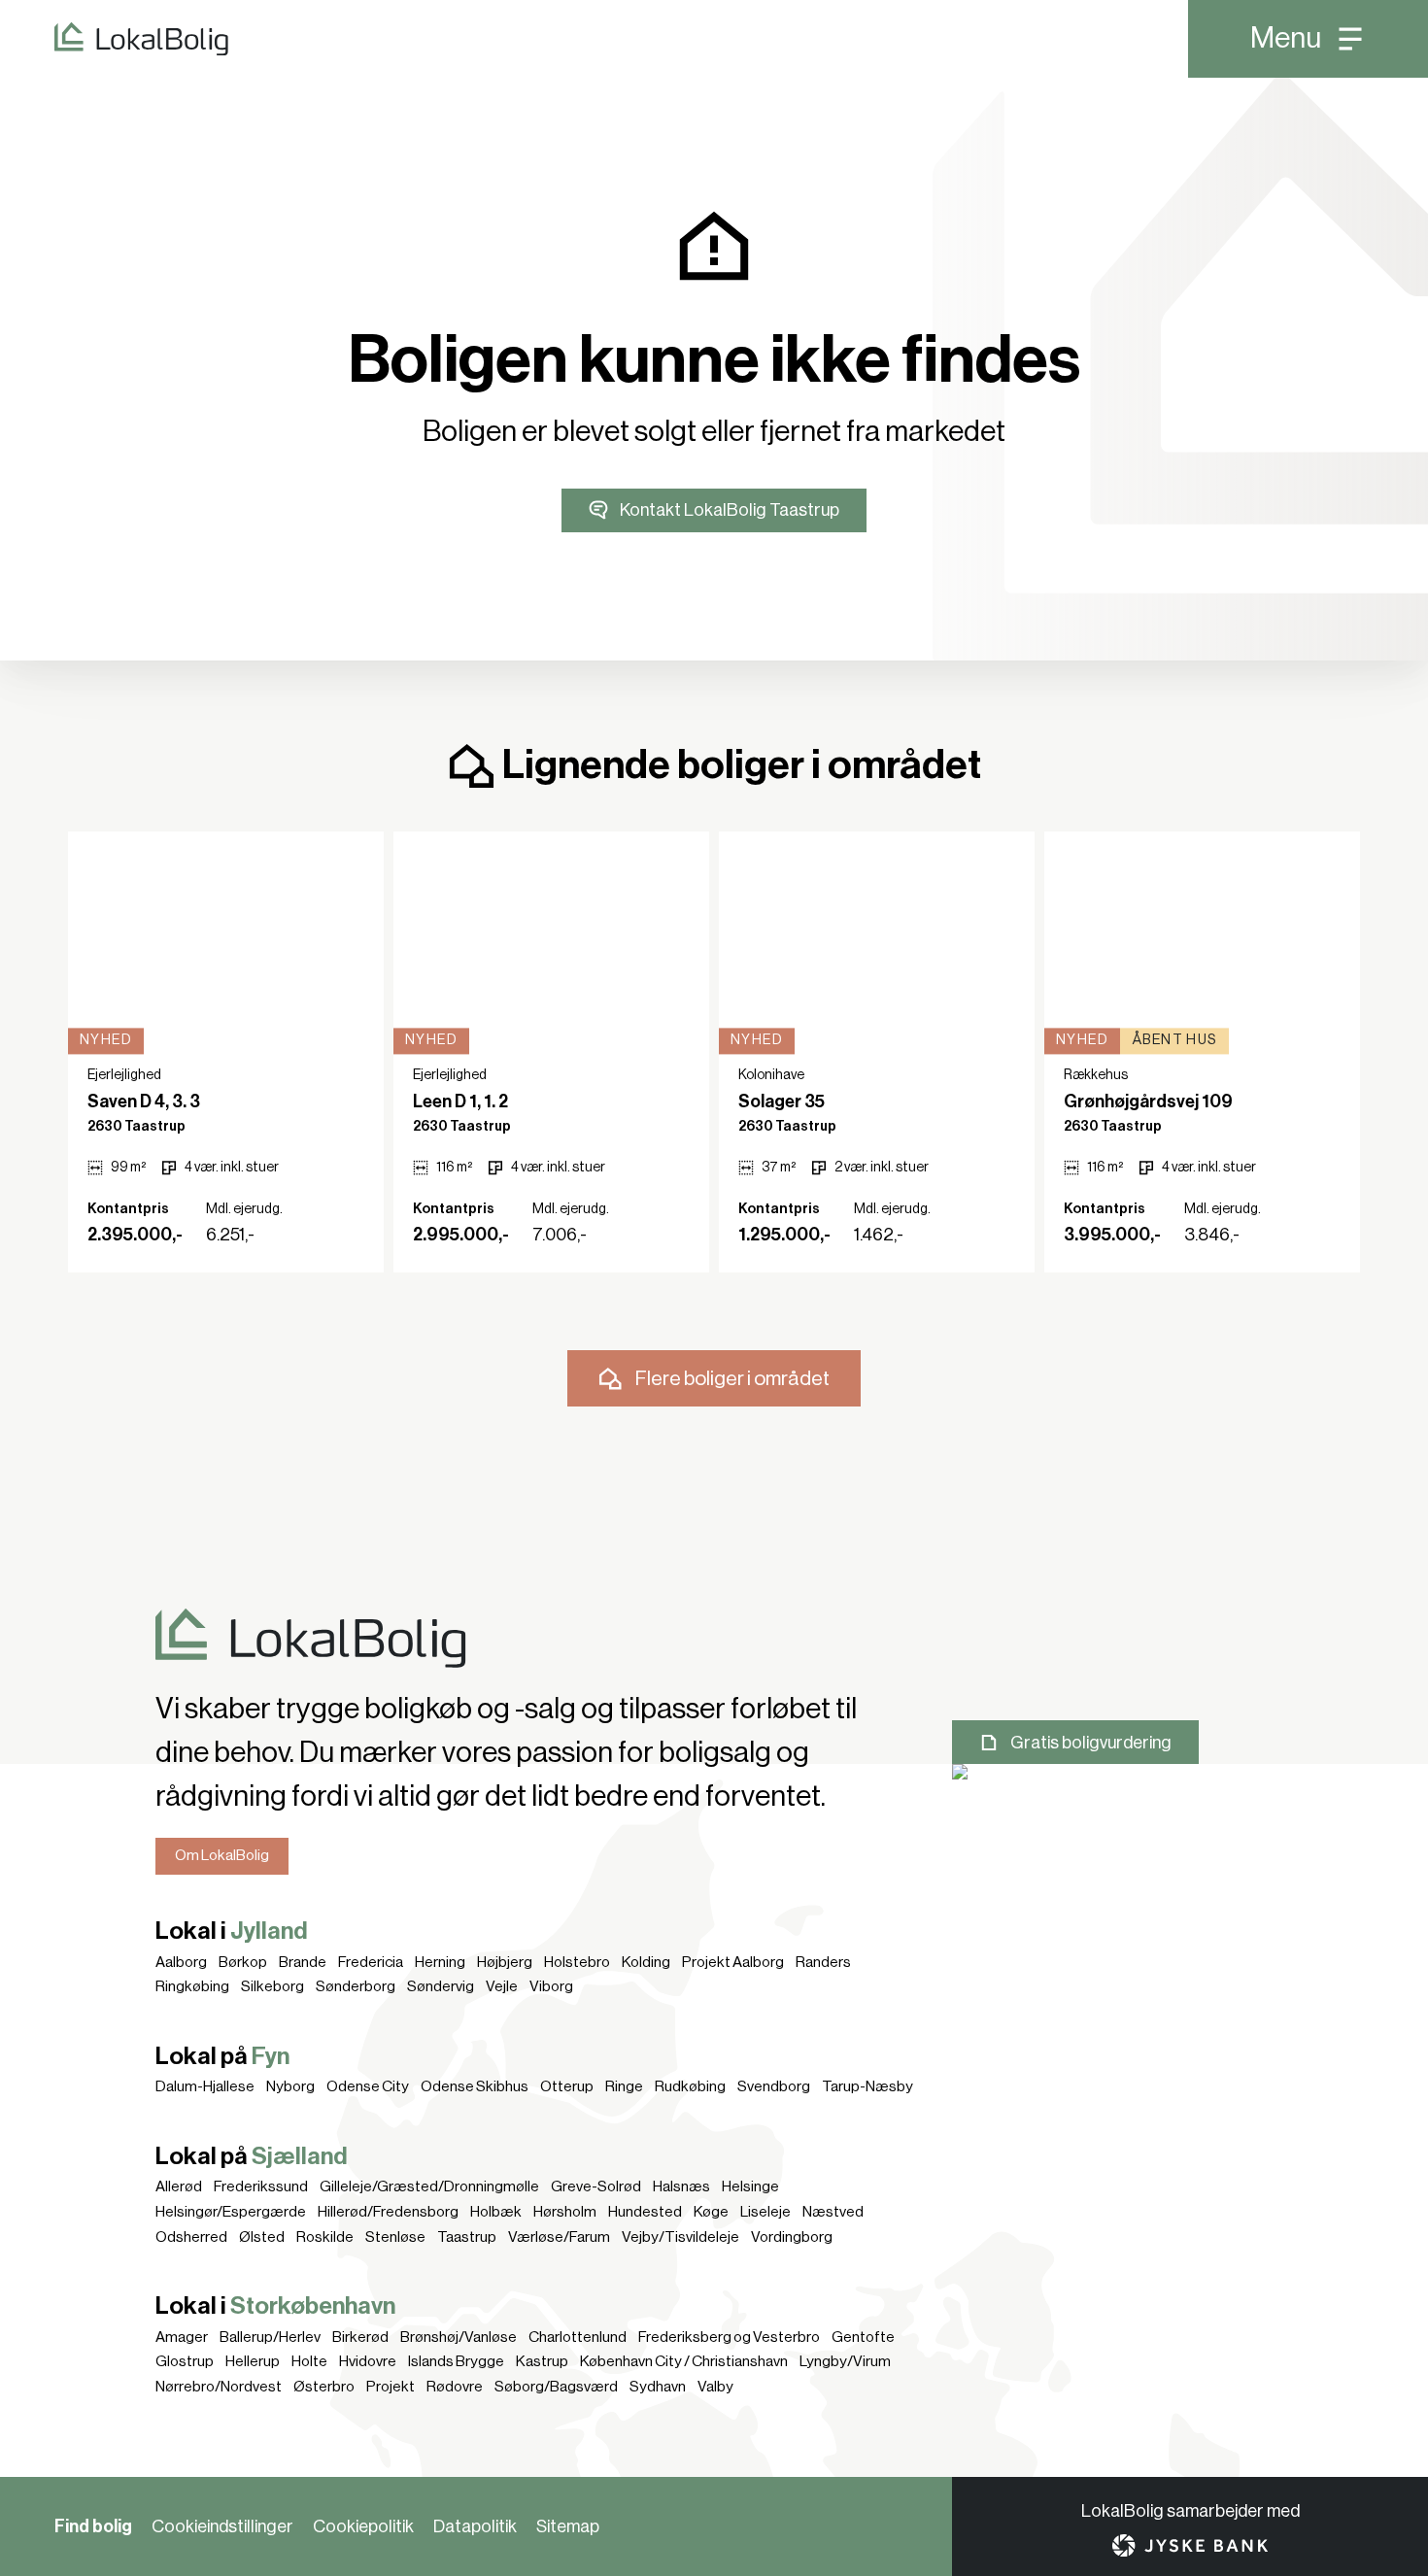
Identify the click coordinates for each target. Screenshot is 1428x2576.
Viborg (551, 1986)
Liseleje (765, 2212)
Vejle (502, 1986)
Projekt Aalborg (733, 1962)
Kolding (646, 1962)
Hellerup (253, 2361)
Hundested (645, 2212)
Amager (182, 2337)
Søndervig (441, 1986)
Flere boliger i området (732, 1379)
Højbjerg (505, 1962)
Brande (303, 1962)
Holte (309, 2361)
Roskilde (325, 2237)
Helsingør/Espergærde (231, 2212)
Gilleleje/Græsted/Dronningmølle (429, 2186)
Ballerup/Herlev (270, 2337)
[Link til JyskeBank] (1190, 2545)
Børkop (243, 1962)
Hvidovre (368, 2361)
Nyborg (290, 2086)
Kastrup (542, 2361)
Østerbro (324, 2387)
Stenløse (395, 2237)
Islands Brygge (456, 2361)
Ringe (624, 2086)
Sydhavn (658, 2387)
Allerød (179, 2186)
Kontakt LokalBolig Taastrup (730, 510)
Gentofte (863, 2337)
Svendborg (774, 2086)
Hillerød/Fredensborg (388, 2212)
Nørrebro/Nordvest (219, 2387)
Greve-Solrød (596, 2186)
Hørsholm (565, 2212)
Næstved (833, 2212)
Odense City (368, 2086)
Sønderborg (356, 1986)
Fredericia (371, 1962)
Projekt (391, 2387)
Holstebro (577, 1962)
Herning (440, 1962)
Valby (715, 2387)
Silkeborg (272, 1986)
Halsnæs (681, 2186)
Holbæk (496, 2212)
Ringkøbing (192, 1986)
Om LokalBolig (222, 1855)
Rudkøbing (690, 2086)
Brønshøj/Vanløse (459, 2337)
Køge (711, 2212)
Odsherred (191, 2237)
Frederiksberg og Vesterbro (729, 2337)
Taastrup (467, 2237)
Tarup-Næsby (867, 2086)
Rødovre (455, 2387)
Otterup (567, 2086)
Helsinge (750, 2186)
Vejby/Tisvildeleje (680, 2237)
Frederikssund (261, 2186)
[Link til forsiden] (114, 39)
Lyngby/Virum (845, 2361)
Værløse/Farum (559, 2237)
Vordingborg (792, 2237)
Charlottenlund (578, 2337)
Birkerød (360, 2337)
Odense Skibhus (475, 2086)
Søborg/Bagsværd (556, 2387)
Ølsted (262, 2237)
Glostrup (185, 2361)
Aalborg (181, 1962)
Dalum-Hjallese (205, 2086)
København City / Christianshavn (684, 2361)
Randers (823, 1962)
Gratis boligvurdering (1091, 1743)
